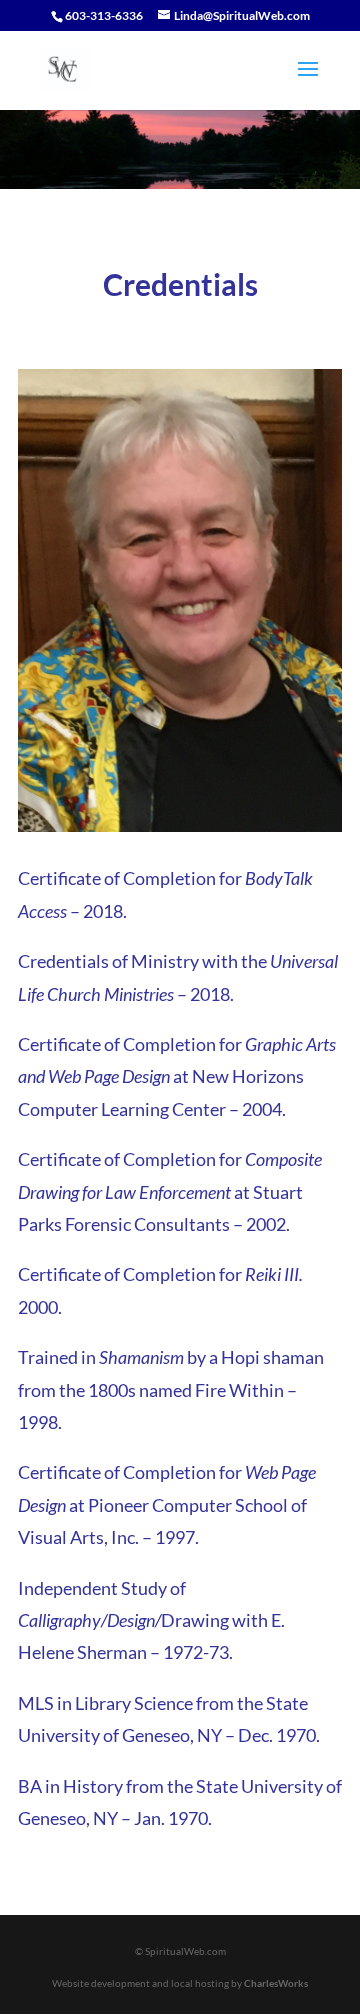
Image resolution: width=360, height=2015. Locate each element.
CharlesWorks (276, 1983)
